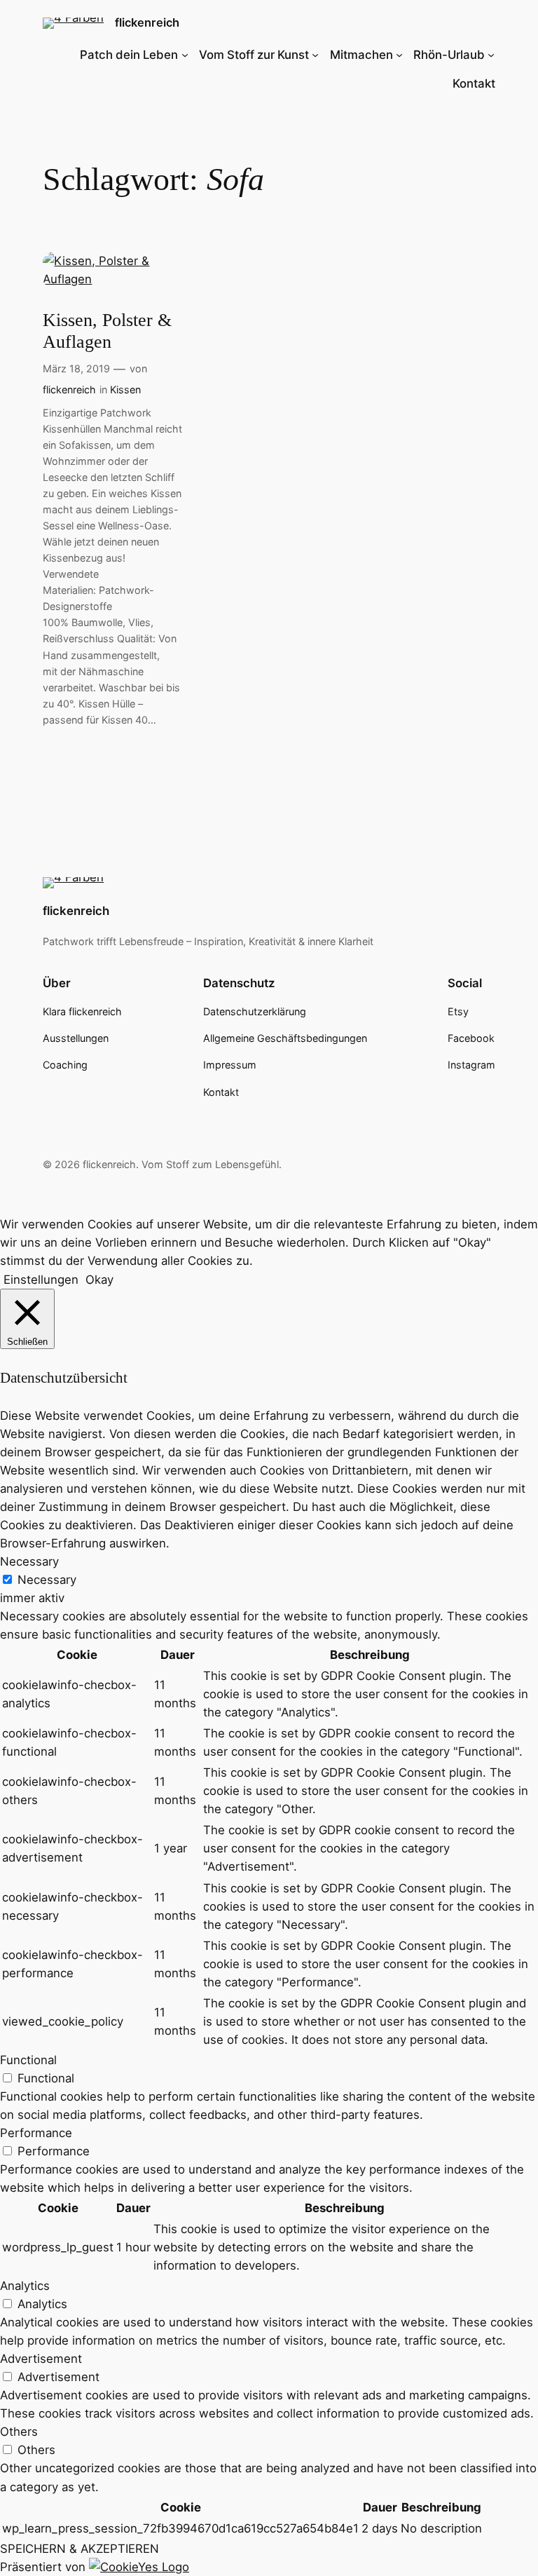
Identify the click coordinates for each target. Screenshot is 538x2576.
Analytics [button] (25, 2286)
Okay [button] (99, 1280)
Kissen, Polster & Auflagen (107, 331)
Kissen (125, 389)
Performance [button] (36, 2133)
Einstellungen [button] (41, 1280)
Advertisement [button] (41, 2359)
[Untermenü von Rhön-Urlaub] (491, 55)
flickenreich (147, 22)
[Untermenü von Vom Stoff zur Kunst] (315, 55)
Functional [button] (28, 2060)
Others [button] (19, 2432)
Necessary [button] (29, 1561)
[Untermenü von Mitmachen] (399, 55)
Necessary (47, 1580)
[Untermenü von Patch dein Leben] (185, 55)
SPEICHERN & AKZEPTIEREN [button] (80, 2549)
